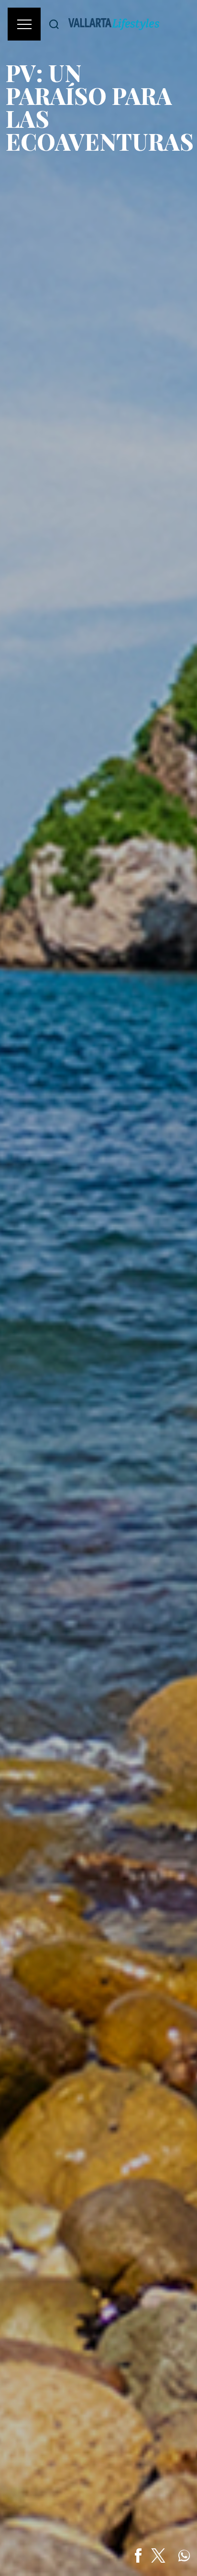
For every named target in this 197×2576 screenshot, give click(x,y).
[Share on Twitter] (158, 2555)
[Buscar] (54, 24)
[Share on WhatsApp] (184, 2555)
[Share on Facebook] (138, 2555)
